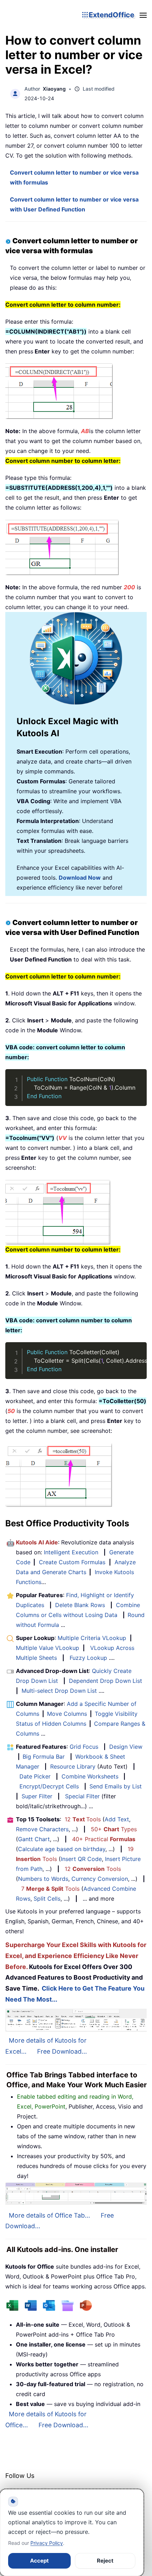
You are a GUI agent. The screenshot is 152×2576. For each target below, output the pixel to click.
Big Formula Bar (44, 1757)
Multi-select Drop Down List (59, 1691)
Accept (39, 2561)
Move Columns (67, 1714)
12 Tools (83, 1819)
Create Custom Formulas (72, 1562)
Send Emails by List (116, 1786)
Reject (105, 2561)
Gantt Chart (34, 1839)
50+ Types (114, 1829)
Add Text (117, 1819)
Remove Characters (42, 1829)
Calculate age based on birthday (62, 1849)
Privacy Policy (47, 2543)
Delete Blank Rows (80, 1605)
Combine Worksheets (90, 1776)
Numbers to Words (43, 1879)
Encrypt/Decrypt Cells (49, 1786)
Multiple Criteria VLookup (92, 1638)
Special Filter (82, 1796)
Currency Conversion (100, 1879)
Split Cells (47, 1899)
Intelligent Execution (71, 1552)
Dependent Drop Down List (106, 1681)
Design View (126, 1747)
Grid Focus (84, 1747)
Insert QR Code (81, 1859)
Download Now (80, 878)
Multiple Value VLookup (48, 1648)
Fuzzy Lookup (88, 1658)
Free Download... (62, 2051)
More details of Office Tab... (49, 2215)
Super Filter (37, 1796)
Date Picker (35, 1776)
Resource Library (73, 1766)
